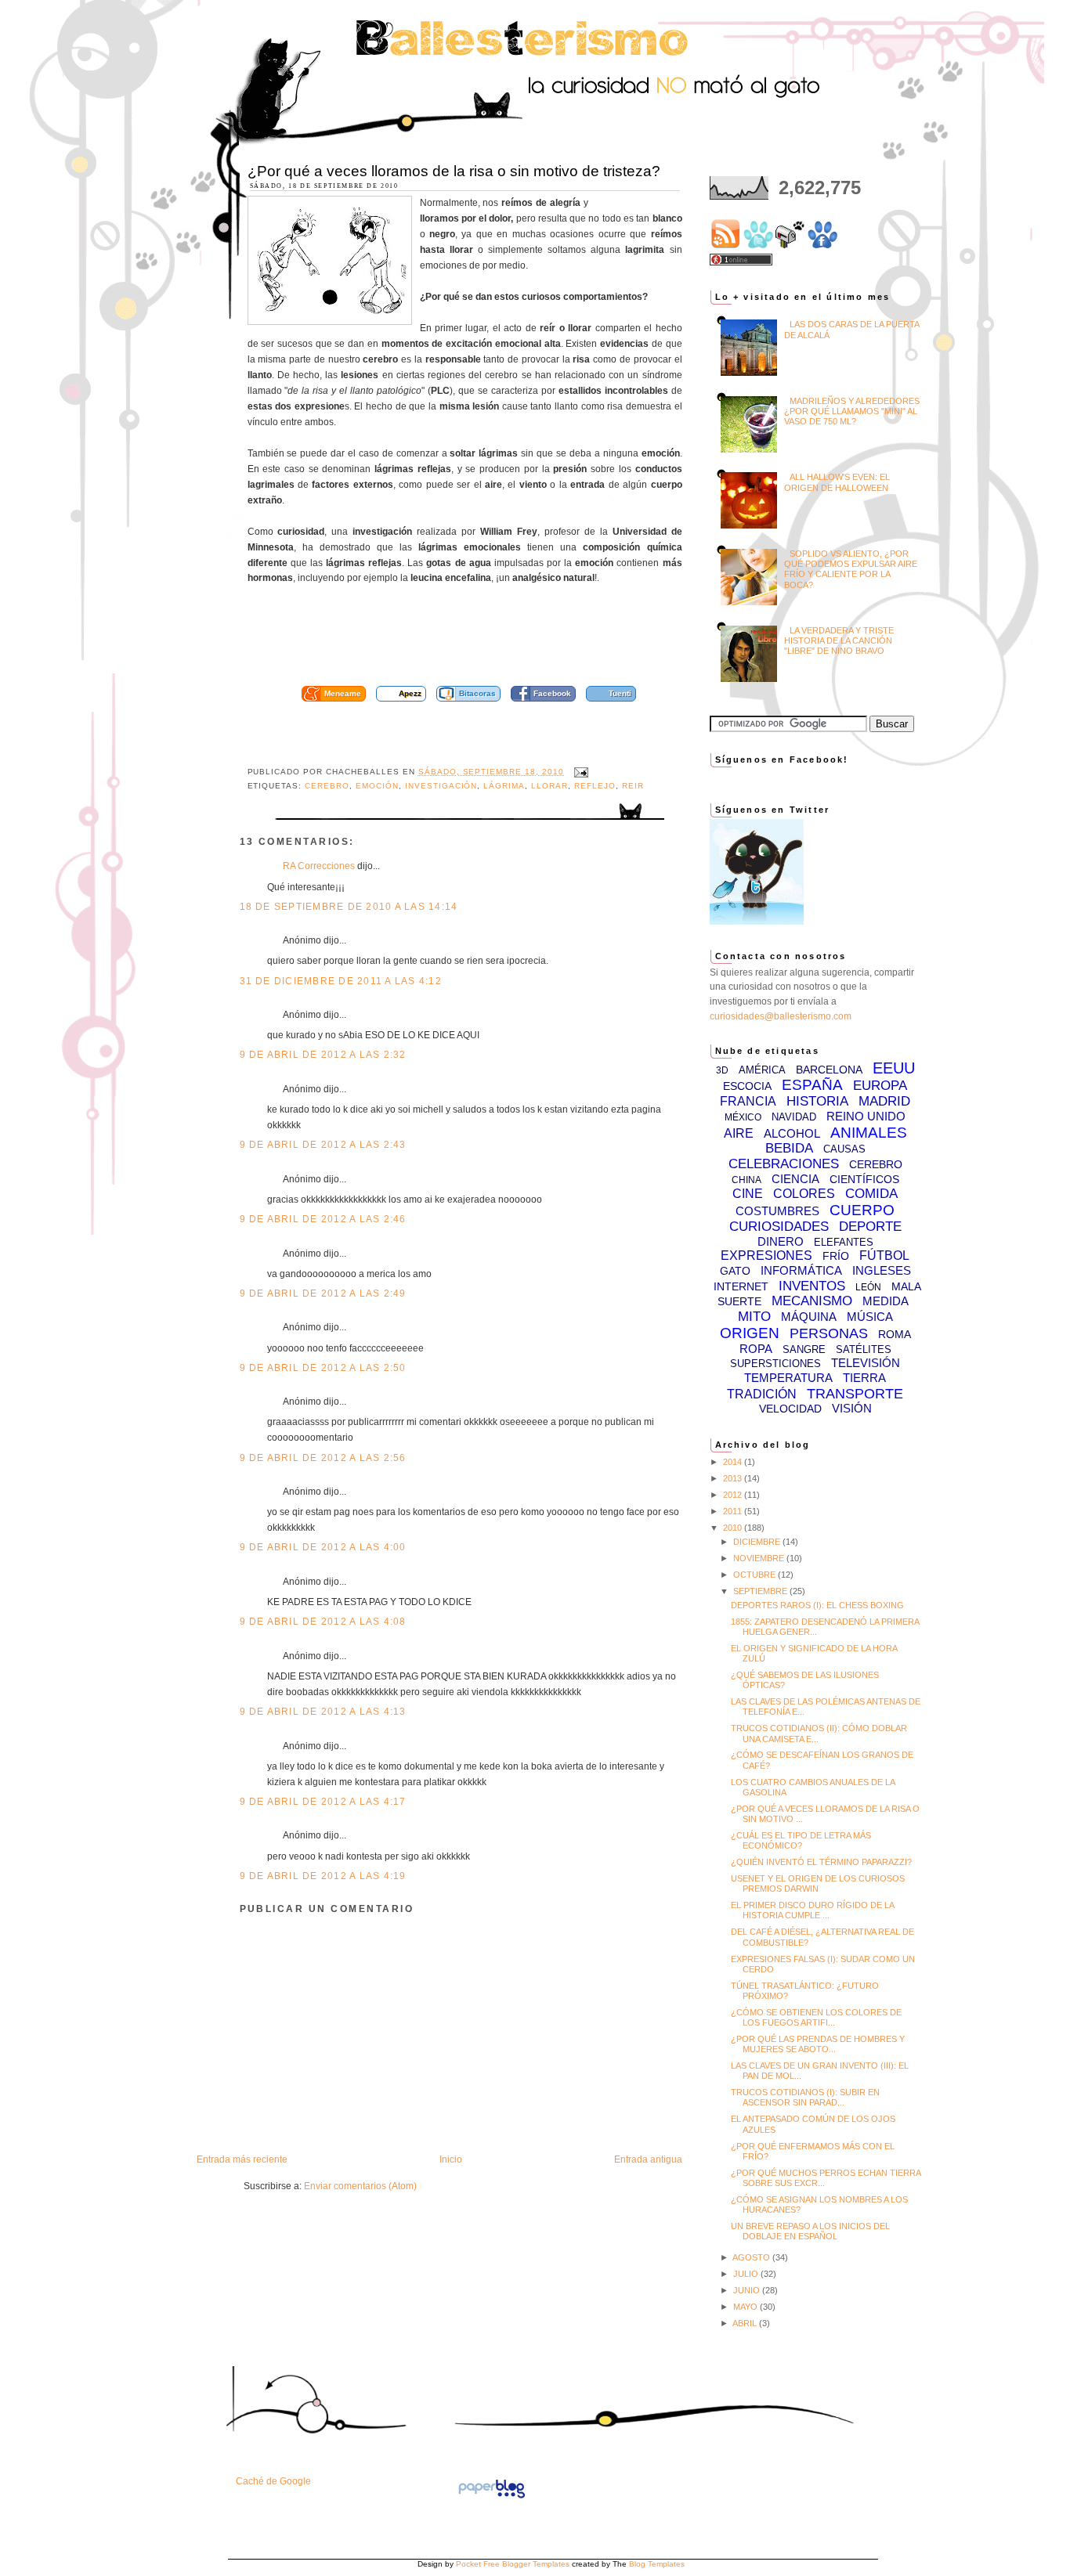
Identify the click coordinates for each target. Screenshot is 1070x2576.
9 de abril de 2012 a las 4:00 (323, 1547)
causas (844, 1149)
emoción (377, 786)
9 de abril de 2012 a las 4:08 (323, 1622)
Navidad (794, 1117)
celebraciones (784, 1164)
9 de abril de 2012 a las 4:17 (323, 1802)
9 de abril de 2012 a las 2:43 (323, 1145)
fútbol (884, 1256)
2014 (734, 1462)
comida (871, 1194)
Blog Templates (657, 2564)
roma (895, 1334)
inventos (812, 1286)
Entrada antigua (648, 2159)
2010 (734, 1528)
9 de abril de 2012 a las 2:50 (323, 1368)
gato (735, 1271)
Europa (880, 1086)
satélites (864, 1349)
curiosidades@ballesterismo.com (781, 1016)
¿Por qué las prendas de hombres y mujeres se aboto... (818, 2044)
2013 (734, 1478)
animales (869, 1133)
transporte (855, 1394)
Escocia (747, 1086)
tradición (762, 1394)
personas (829, 1333)
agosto (752, 2257)
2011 (734, 1511)
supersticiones (775, 1364)
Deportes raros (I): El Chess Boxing (817, 1605)
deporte (870, 1227)
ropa (756, 1349)
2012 (734, 1495)
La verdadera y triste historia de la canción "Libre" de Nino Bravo (839, 640)
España (812, 1085)
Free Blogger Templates (526, 2564)
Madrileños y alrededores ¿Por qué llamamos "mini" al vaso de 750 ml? (852, 411)
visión (852, 1408)
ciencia (795, 1179)
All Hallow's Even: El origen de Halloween (837, 482)
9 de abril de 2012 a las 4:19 (323, 1876)
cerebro (327, 786)
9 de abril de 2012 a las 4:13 (323, 1712)
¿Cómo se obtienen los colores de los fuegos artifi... (816, 2017)
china (746, 1180)
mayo (746, 2307)
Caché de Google (273, 2481)
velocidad (790, 1409)
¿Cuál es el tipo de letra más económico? (801, 1840)
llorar (549, 786)
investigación (441, 786)
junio (748, 2290)
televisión (866, 1363)
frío (836, 1256)
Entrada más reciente (242, 2159)
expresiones (766, 1256)
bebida (789, 1148)
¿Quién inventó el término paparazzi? (821, 1862)
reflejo (595, 786)
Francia (748, 1101)
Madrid (884, 1101)
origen (750, 1333)
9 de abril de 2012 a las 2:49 (323, 1293)
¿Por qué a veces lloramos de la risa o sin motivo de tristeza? (454, 171)
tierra (864, 1378)
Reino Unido (866, 1116)
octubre (756, 1575)
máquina (809, 1317)
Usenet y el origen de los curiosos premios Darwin (818, 1883)
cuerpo (862, 1210)
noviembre (760, 1558)
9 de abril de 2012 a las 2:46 (323, 1219)
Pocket (468, 2564)
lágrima (504, 786)
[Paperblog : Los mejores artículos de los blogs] (492, 2498)
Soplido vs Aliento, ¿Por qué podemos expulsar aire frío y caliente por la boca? (851, 569)
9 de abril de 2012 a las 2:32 (323, 1055)
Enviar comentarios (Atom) (360, 2186)
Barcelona (829, 1070)
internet (741, 1286)
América (762, 1070)
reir (633, 786)
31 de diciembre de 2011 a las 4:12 (341, 981)
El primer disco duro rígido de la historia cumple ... (812, 1910)
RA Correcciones (319, 866)
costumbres (777, 1211)
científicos (864, 1179)
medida (886, 1301)
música (870, 1317)
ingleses (882, 1270)
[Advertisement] (483, 640)
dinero (781, 1241)
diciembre (758, 1542)
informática (801, 1270)
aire (739, 1133)
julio (747, 2274)
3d (722, 1070)
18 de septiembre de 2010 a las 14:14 (349, 907)
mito (754, 1317)
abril (746, 2323)
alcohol (792, 1133)
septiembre (761, 1591)
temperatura (788, 1378)
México (743, 1117)
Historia (817, 1101)
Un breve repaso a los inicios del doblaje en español (810, 2231)
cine (748, 1194)
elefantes (844, 1242)
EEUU (894, 1068)
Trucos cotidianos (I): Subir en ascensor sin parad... (805, 2097)
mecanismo (812, 1301)
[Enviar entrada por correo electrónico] (579, 772)
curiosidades (779, 1227)
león (868, 1287)
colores (804, 1194)
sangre (804, 1349)
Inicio (451, 2159)
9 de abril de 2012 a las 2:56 (323, 1458)
